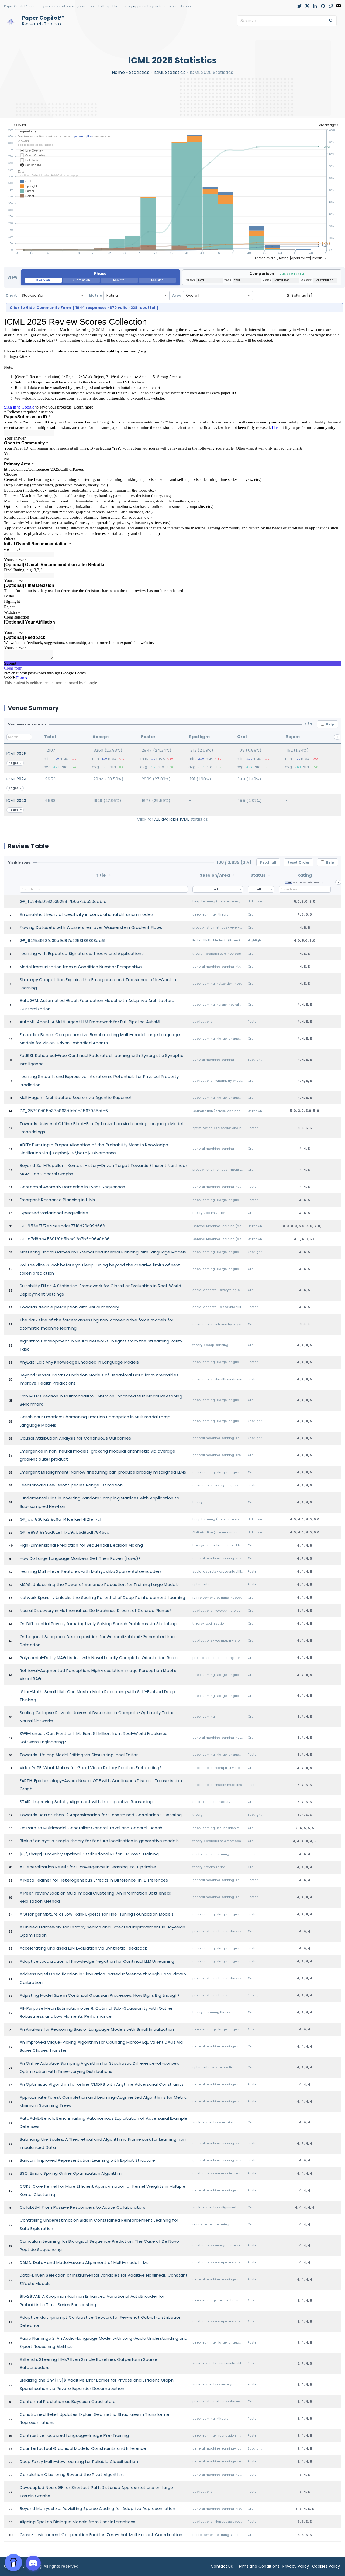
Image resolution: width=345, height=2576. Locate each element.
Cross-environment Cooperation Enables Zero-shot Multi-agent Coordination (101, 2535)
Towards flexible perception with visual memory (69, 1307)
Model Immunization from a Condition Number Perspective (81, 967)
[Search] (331, 20)
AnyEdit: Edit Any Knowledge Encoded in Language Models (79, 1362)
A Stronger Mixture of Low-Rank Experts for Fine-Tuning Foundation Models (97, 1914)
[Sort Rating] (322, 883)
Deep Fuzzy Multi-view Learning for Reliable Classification (79, 2462)
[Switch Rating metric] (315, 875)
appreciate (142, 6)
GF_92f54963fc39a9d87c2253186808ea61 (63, 941)
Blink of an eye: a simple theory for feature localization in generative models (99, 1841)
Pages (14, 763)
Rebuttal (119, 280)
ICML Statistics (170, 72)
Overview (43, 280)
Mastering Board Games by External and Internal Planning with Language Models (103, 1252)
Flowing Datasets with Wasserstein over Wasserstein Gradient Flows (91, 927)
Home (118, 72)
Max (317, 883)
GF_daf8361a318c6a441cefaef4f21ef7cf (61, 1519)
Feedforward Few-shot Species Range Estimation (71, 1485)
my (48, 6)
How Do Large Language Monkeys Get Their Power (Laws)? (80, 1558)
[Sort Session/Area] (233, 875)
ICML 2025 (17, 754)
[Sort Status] (269, 875)
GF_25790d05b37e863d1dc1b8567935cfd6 (64, 1111)
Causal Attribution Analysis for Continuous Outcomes (75, 1438)
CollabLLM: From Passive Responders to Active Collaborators (83, 2207)
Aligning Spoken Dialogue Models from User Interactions (78, 2522)
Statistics (139, 72)
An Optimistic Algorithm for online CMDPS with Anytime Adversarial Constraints (102, 2084)
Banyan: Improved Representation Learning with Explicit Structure (87, 2160)
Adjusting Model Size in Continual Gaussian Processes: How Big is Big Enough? (100, 1995)
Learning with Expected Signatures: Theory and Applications (82, 953)
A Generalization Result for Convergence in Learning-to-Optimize (88, 1867)
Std (295, 883)
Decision (157, 280)
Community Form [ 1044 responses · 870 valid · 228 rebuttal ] (84, 308)
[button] (100, 277)
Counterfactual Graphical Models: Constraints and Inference (83, 2448)
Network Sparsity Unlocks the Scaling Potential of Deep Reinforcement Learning (103, 1597)
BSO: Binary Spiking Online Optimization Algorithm (71, 2173)
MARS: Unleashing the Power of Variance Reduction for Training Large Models (99, 1585)
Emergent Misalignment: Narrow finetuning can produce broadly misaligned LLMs (103, 1472)
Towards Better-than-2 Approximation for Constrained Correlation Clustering (101, 1815)
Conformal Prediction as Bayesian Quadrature (68, 2401)
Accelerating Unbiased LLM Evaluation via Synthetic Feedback (83, 1948)
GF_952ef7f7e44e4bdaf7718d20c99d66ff (63, 1226)
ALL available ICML (172, 819)
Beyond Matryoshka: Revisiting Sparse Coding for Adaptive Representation (98, 2508)
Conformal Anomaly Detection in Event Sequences (73, 1187)
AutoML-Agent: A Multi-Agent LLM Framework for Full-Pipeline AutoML (90, 1022)
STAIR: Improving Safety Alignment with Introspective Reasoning (86, 1802)
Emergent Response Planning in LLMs (57, 1200)
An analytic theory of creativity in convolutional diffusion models (87, 914)
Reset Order (299, 862)
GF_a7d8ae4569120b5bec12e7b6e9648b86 (65, 1239)
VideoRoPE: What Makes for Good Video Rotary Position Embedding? (91, 1768)
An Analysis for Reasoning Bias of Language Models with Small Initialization (97, 2029)
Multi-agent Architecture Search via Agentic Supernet (76, 1097)
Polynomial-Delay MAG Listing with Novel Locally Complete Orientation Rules (99, 1658)
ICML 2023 (16, 801)
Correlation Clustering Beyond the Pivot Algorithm (72, 2474)
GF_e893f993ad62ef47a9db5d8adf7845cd (65, 1532)
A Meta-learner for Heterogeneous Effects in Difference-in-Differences (94, 1880)
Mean (302, 883)
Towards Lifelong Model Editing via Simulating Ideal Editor (79, 1755)
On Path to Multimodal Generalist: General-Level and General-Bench (91, 1828)
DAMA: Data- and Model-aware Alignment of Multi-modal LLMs (84, 2262)
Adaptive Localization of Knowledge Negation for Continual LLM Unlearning (97, 1961)
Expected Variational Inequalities (54, 1213)
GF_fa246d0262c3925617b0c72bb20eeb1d (63, 901)
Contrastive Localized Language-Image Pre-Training (74, 2435)
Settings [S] (302, 295)
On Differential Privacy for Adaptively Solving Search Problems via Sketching (98, 1624)
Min (310, 883)
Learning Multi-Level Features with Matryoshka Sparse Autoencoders (91, 1571)
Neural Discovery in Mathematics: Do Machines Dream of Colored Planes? (96, 1610)
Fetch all (268, 862)
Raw (288, 883)
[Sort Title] (109, 875)
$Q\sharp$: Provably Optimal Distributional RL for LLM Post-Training (89, 1854)
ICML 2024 (17, 779)
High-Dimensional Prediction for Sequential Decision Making (81, 1545)
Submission (81, 280)
